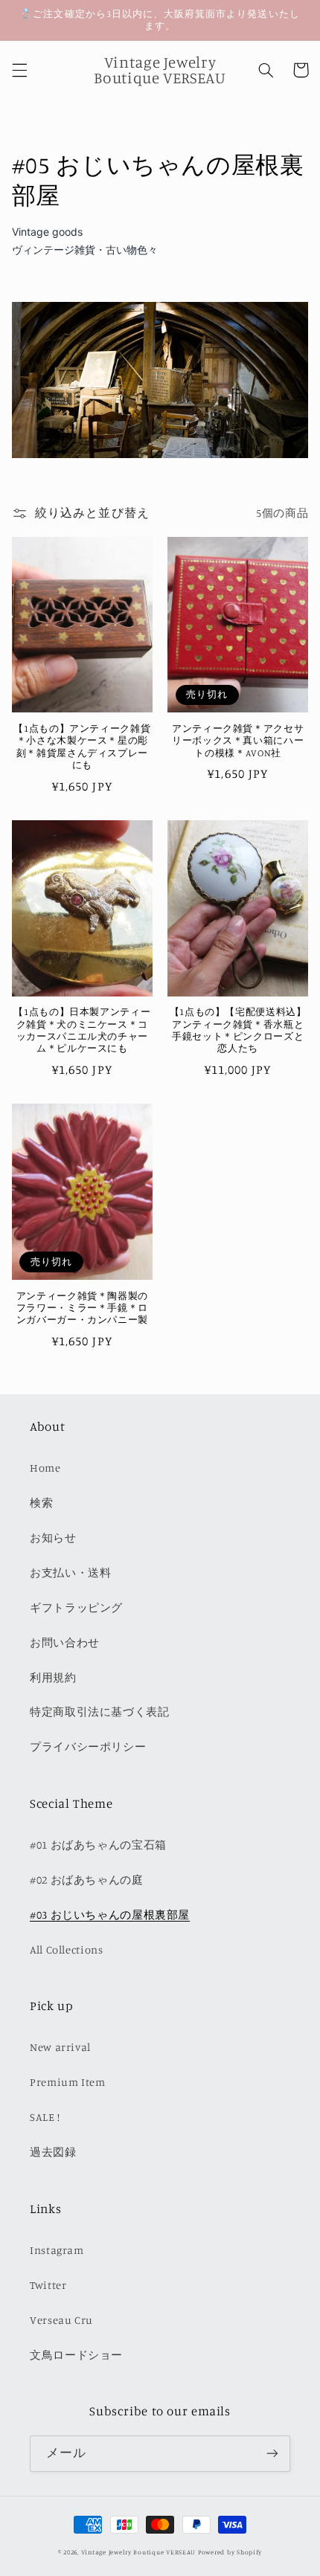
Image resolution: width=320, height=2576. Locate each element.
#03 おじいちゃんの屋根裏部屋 (110, 1915)
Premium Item (68, 2082)
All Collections (66, 1949)
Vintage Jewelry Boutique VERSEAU (139, 2552)
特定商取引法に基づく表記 (100, 1712)
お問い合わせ (65, 1642)
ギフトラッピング (76, 1607)
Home (45, 1468)
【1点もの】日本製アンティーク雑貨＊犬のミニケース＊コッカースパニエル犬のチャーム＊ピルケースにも (82, 1030)
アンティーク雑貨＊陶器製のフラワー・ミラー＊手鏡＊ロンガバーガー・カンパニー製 (82, 1308)
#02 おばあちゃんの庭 (87, 1880)
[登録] (272, 2454)
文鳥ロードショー (76, 2355)
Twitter (48, 2285)
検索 (41, 1503)
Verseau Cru (61, 2320)
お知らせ (53, 1537)
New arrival (60, 2047)
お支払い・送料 (70, 1572)
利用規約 (53, 1677)
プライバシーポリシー (88, 1746)
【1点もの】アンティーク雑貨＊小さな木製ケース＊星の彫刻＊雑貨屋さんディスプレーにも (82, 747)
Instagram (57, 2250)
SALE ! (45, 2117)
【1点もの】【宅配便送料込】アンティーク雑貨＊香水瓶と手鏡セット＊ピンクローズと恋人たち (238, 1030)
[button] (19, 70)
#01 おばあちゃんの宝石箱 (98, 1845)
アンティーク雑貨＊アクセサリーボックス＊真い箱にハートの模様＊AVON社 (238, 741)
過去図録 (53, 2152)
